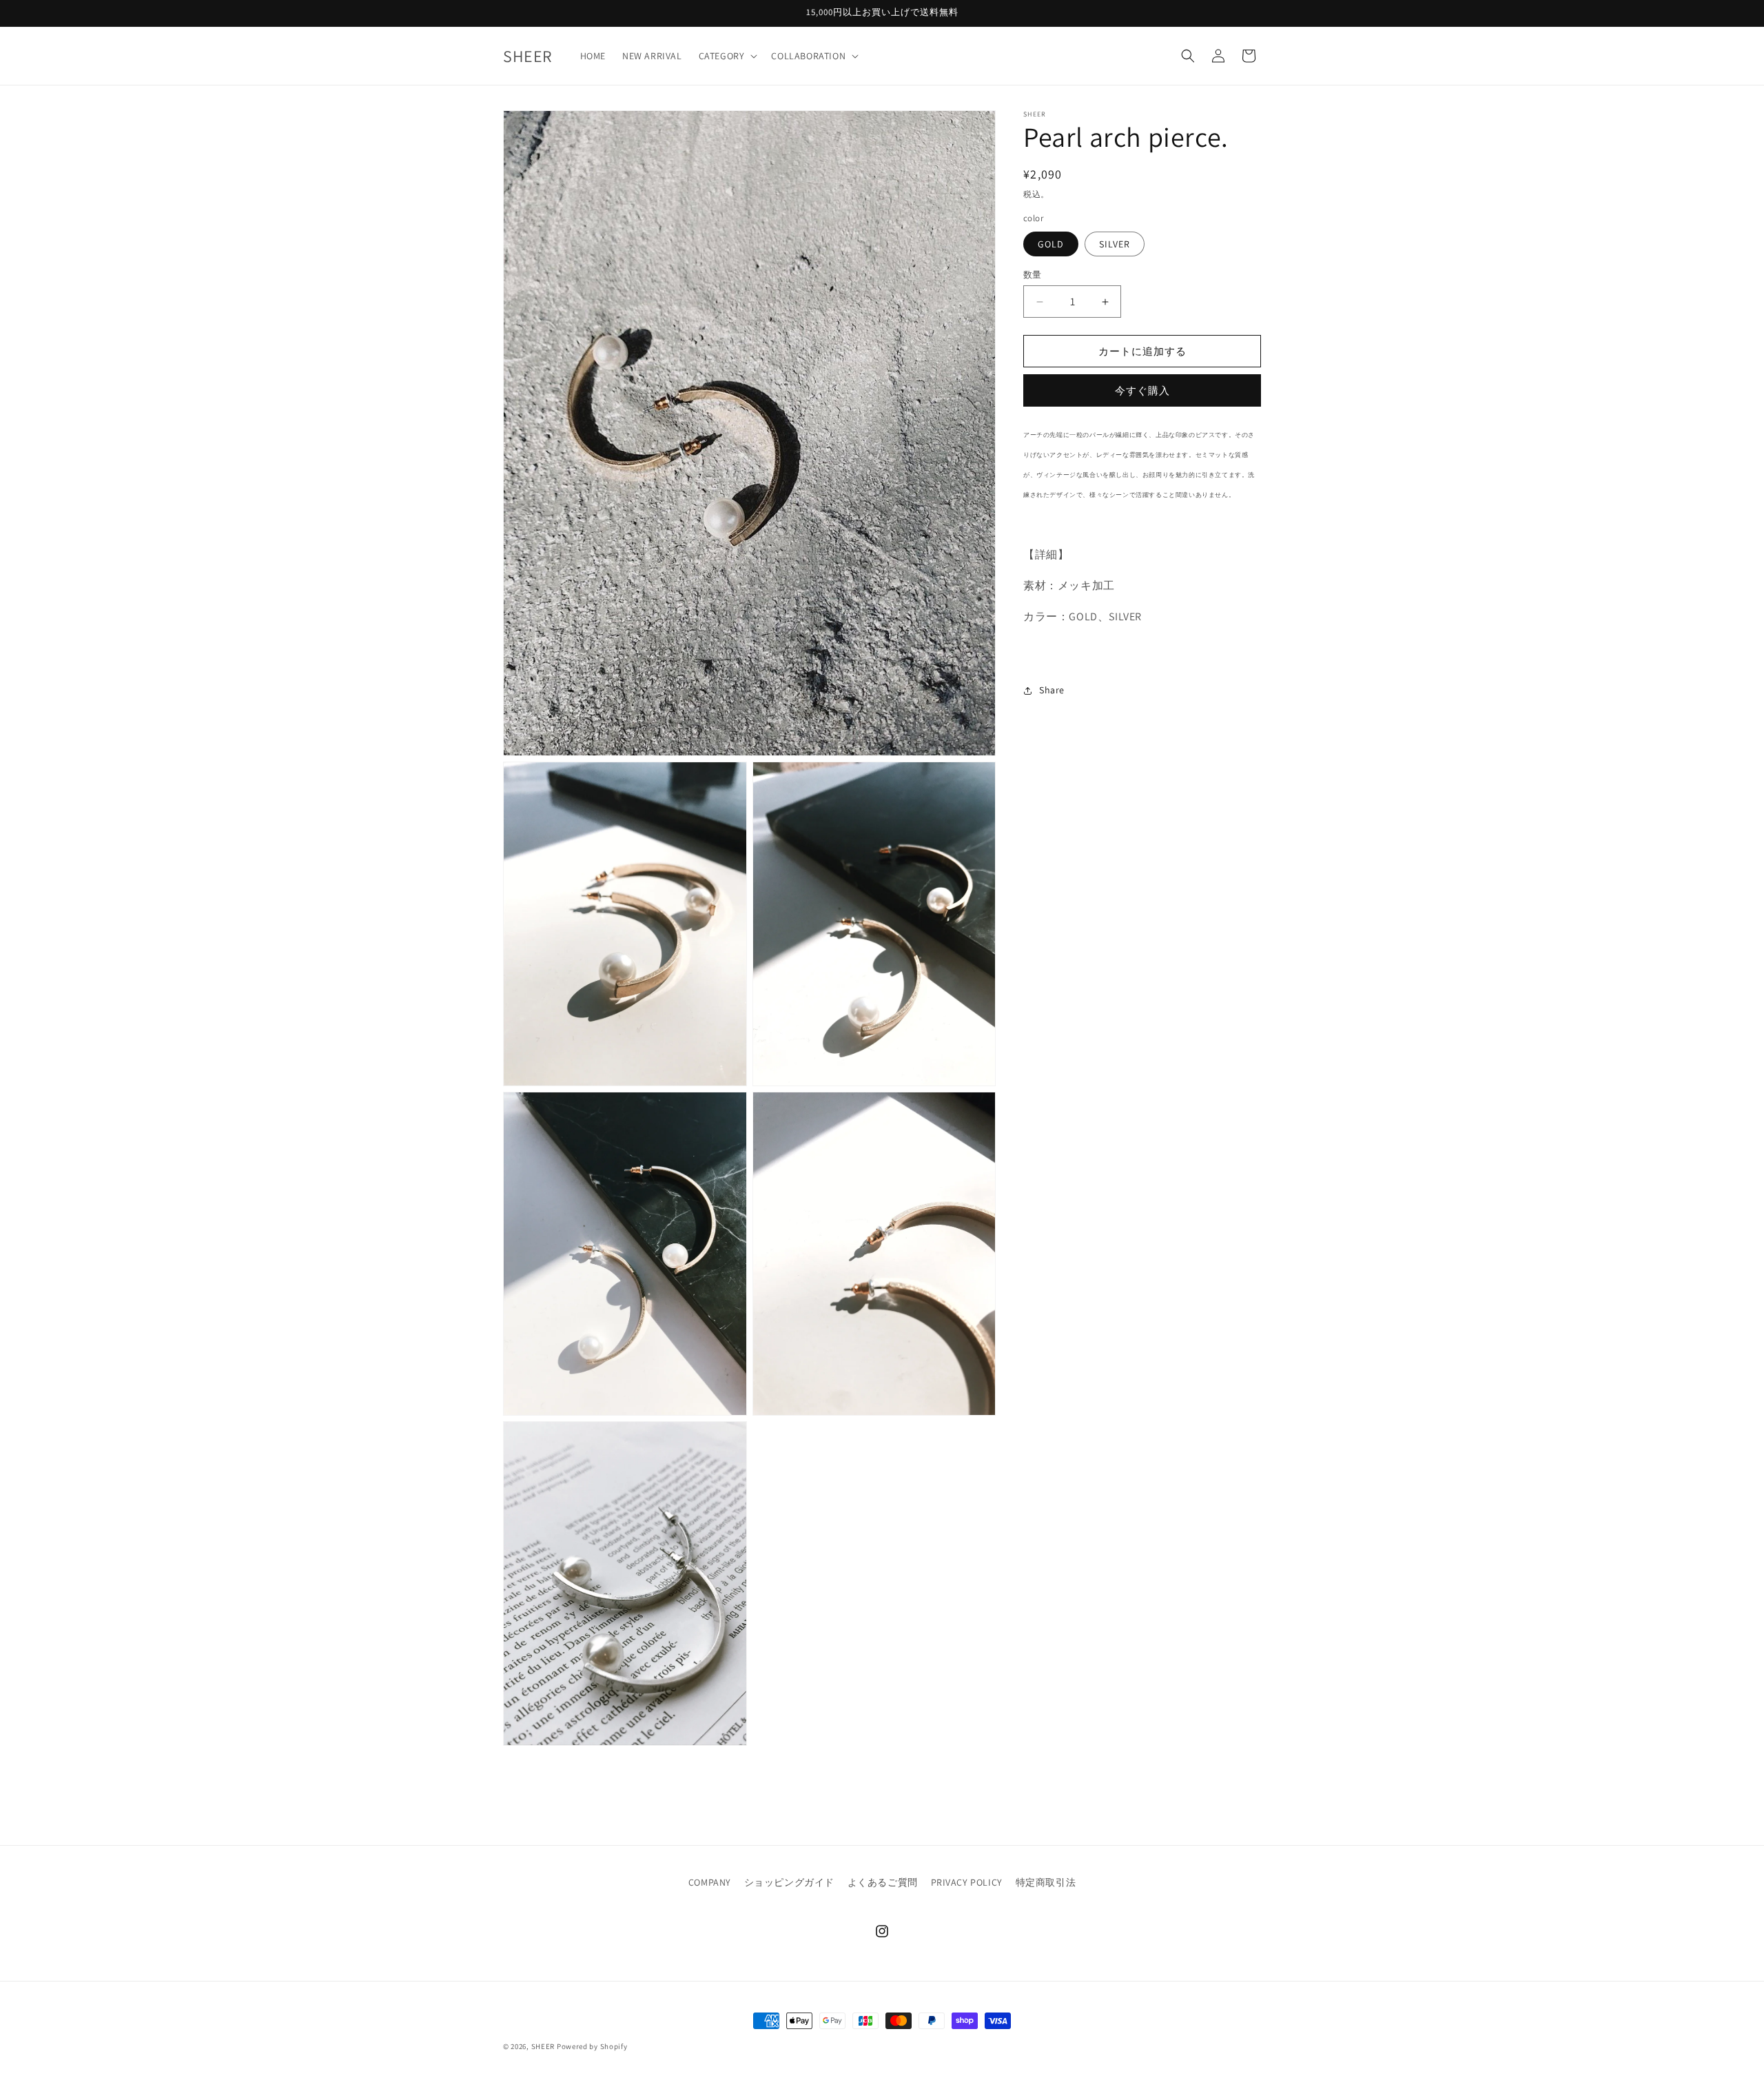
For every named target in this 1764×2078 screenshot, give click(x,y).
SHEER (543, 2046)
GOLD (1051, 244)
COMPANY (710, 1882)
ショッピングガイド (789, 1882)
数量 (1033, 275)
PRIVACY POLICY (967, 1882)
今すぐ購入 (1142, 390)
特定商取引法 (1046, 1882)
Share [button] (1052, 690)
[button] (727, 56)
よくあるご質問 (883, 1882)
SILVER (1115, 244)
